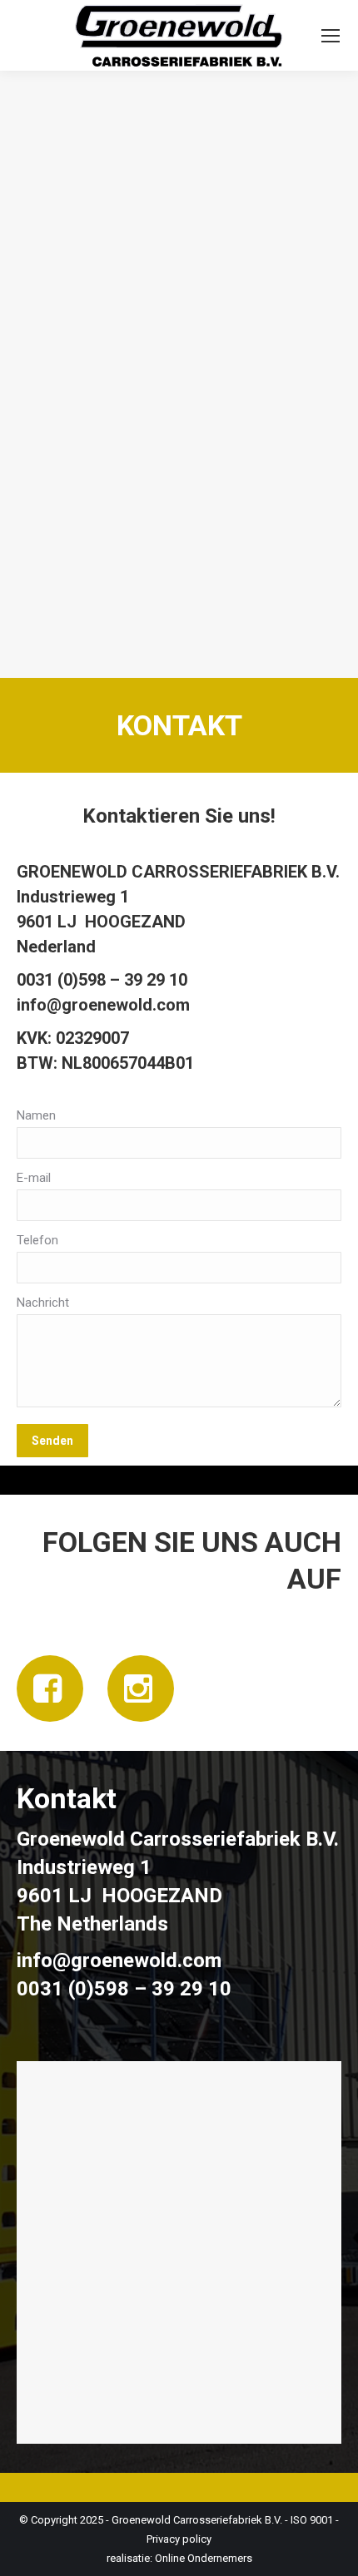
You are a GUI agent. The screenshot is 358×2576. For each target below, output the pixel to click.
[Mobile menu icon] (331, 36)
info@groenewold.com (103, 1005)
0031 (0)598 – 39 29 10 (102, 980)
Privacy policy (179, 2539)
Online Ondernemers (204, 2558)
